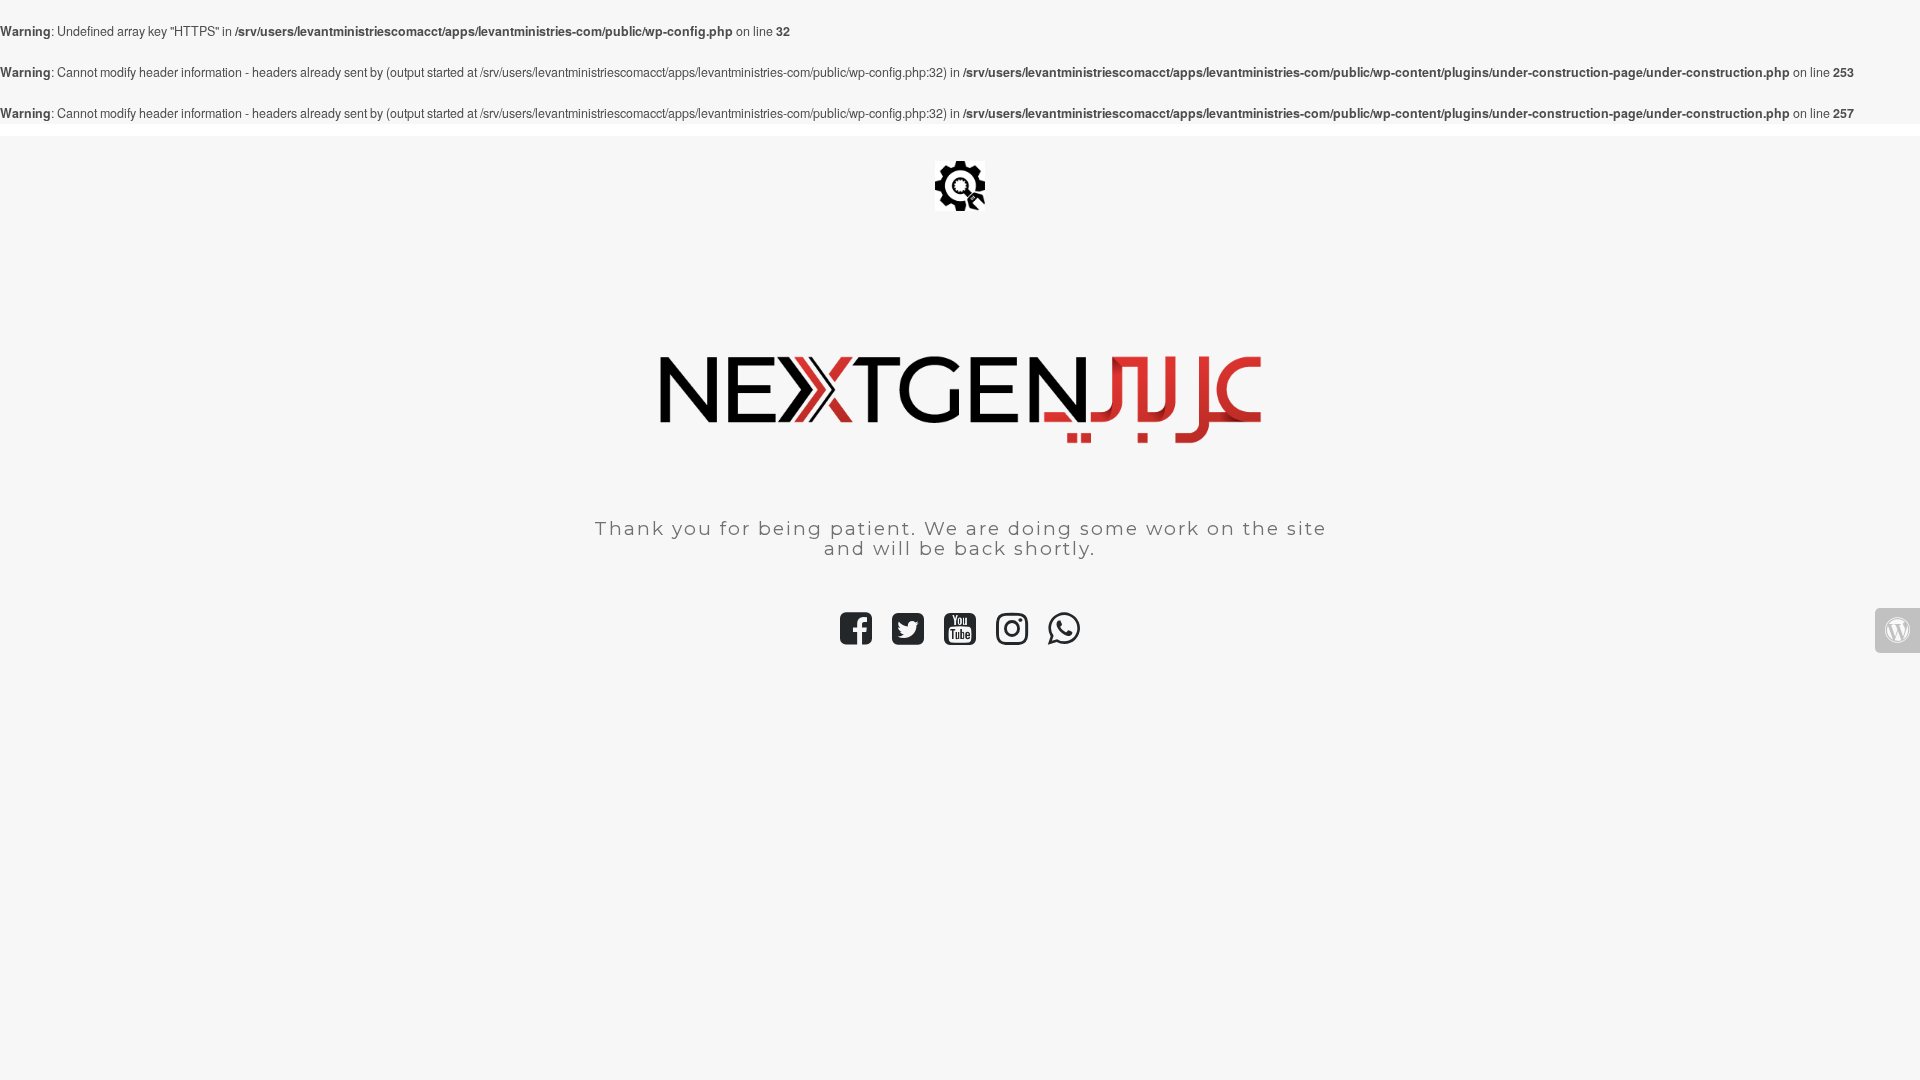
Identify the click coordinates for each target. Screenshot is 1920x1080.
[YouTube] (960, 637)
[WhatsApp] (1064, 637)
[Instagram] (1012, 637)
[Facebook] (856, 637)
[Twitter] (908, 637)
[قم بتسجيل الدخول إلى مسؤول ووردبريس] (1897, 630)
